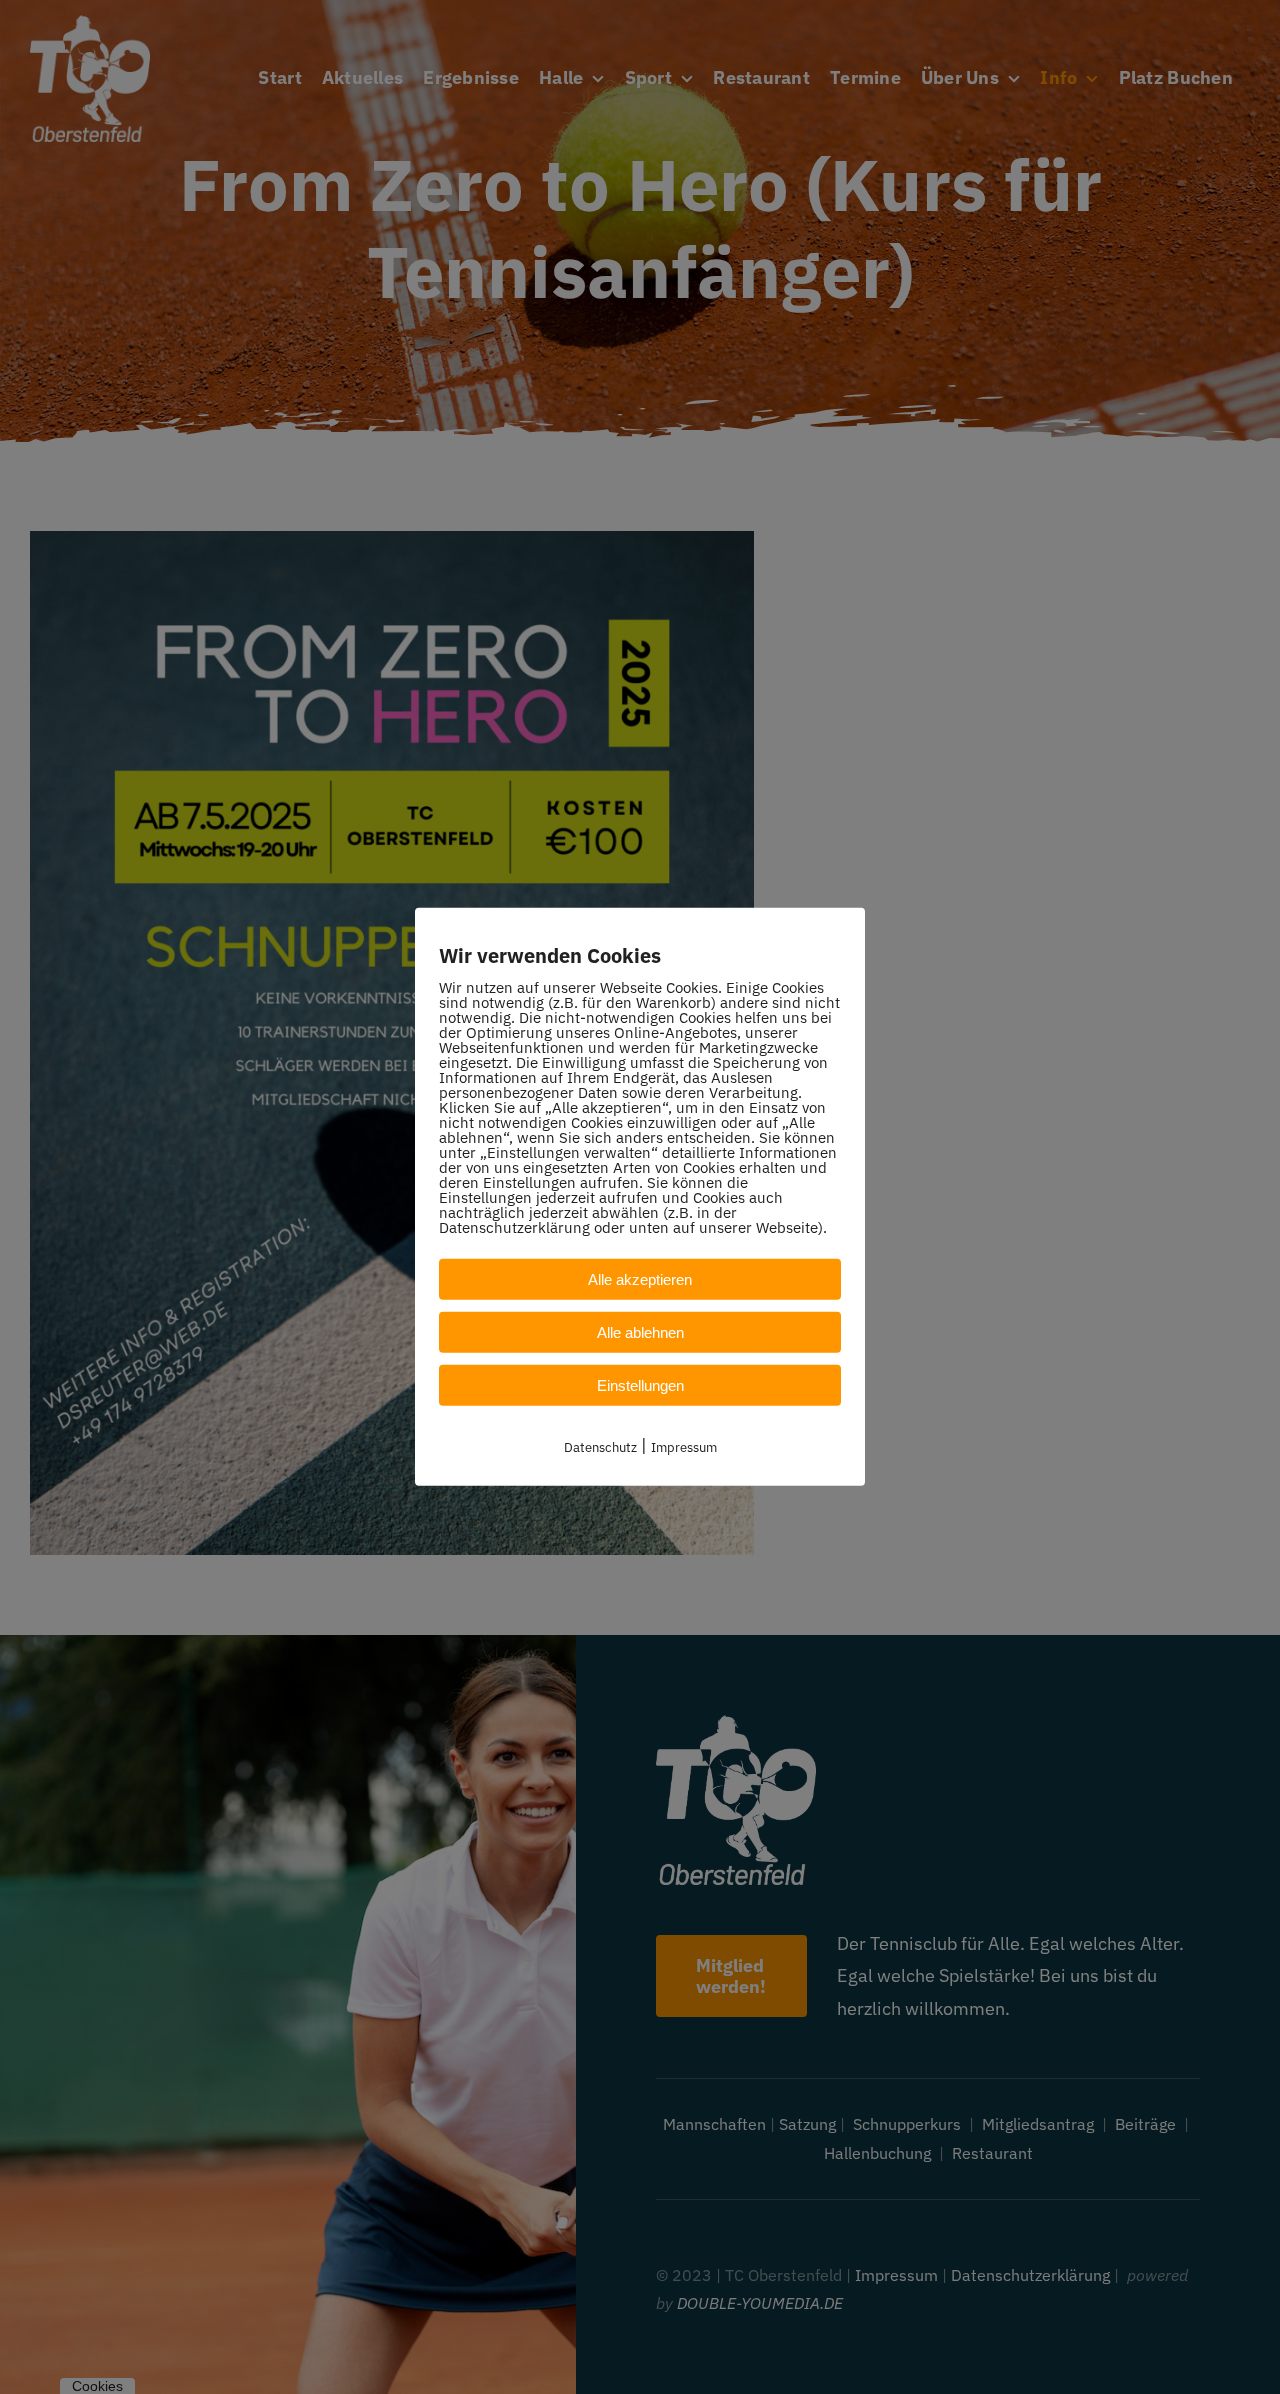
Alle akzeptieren (640, 1279)
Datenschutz (600, 1447)
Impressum (684, 1447)
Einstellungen (640, 1385)
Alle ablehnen (640, 1332)
